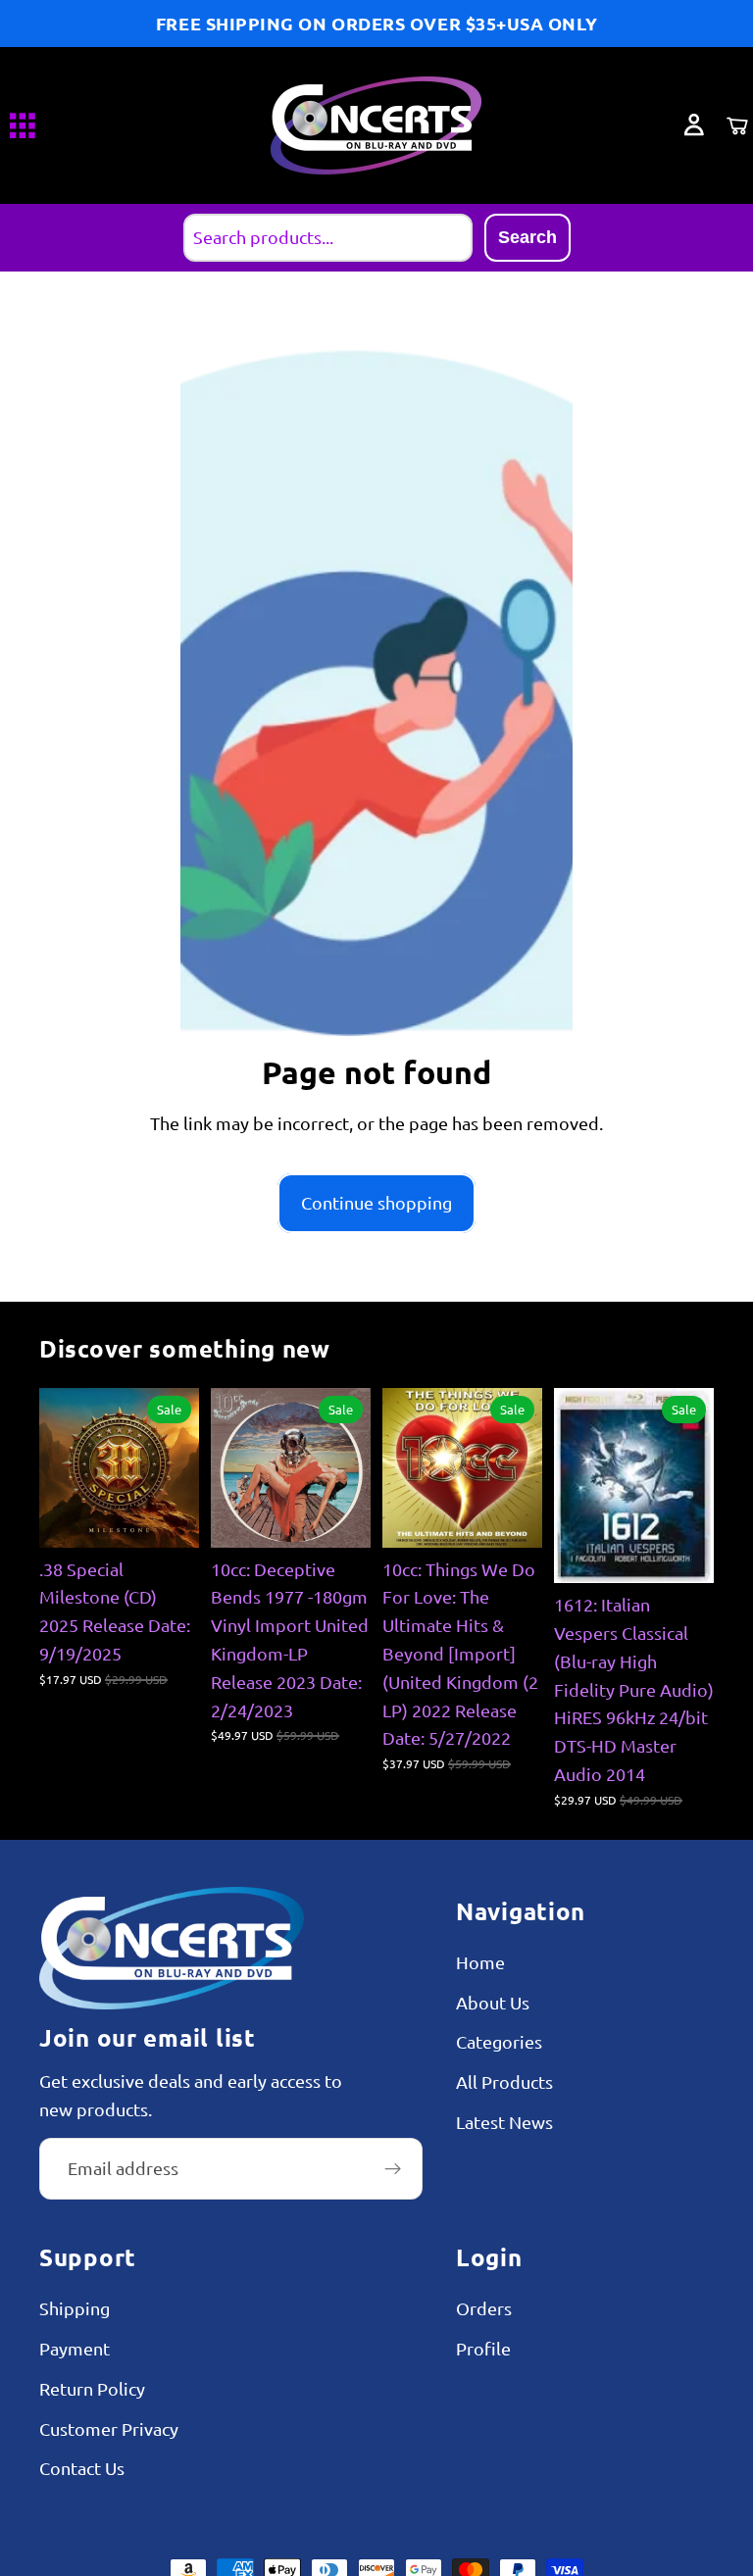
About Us (493, 2001)
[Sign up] (393, 2168)
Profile (483, 2348)
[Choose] (512, 1517)
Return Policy (92, 2388)
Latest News (504, 2122)
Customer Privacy (109, 2427)
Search (527, 237)
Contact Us (82, 2468)
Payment (75, 2348)
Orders (484, 2308)
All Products (504, 2081)
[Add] (169, 1517)
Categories (499, 2041)
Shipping (75, 2308)
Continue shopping (376, 1202)
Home (480, 1961)
